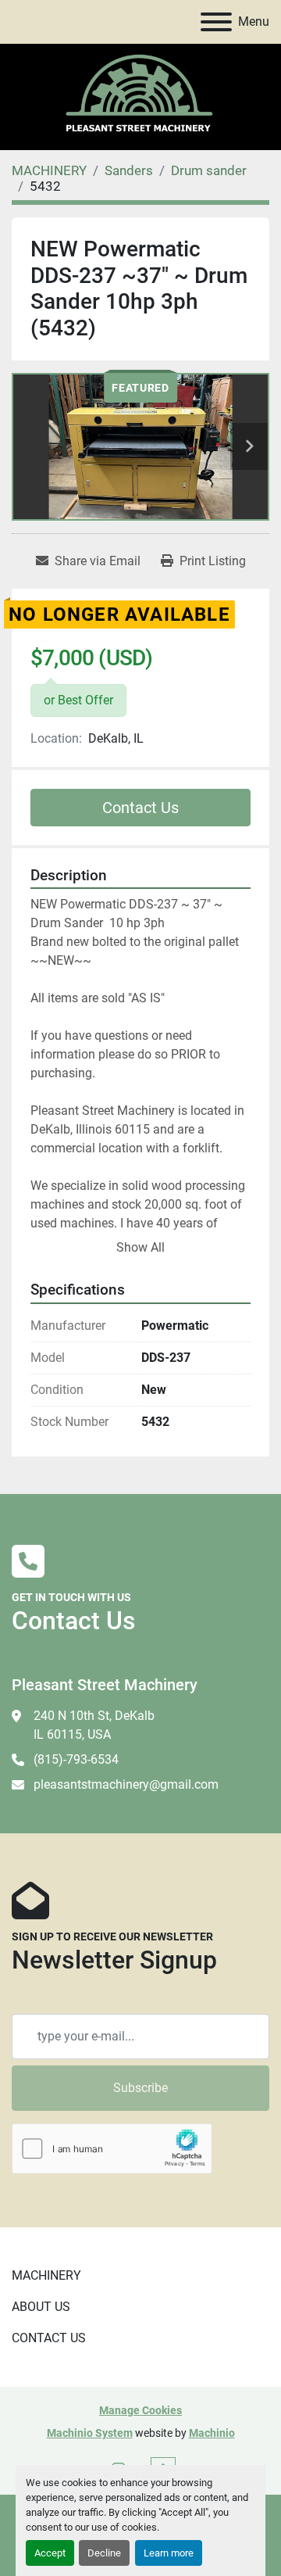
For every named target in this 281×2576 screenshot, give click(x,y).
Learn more (169, 2553)
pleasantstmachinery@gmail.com (126, 1784)
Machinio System (90, 2433)
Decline (104, 2553)
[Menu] (216, 22)
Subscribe (140, 2088)
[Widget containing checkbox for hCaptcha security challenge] (112, 2149)
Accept (50, 2553)
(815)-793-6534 (76, 1759)
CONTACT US (49, 2338)
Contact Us (140, 808)
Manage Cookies (140, 2410)
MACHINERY (46, 2275)
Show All (140, 1247)
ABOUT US (41, 2307)
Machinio (212, 2433)
